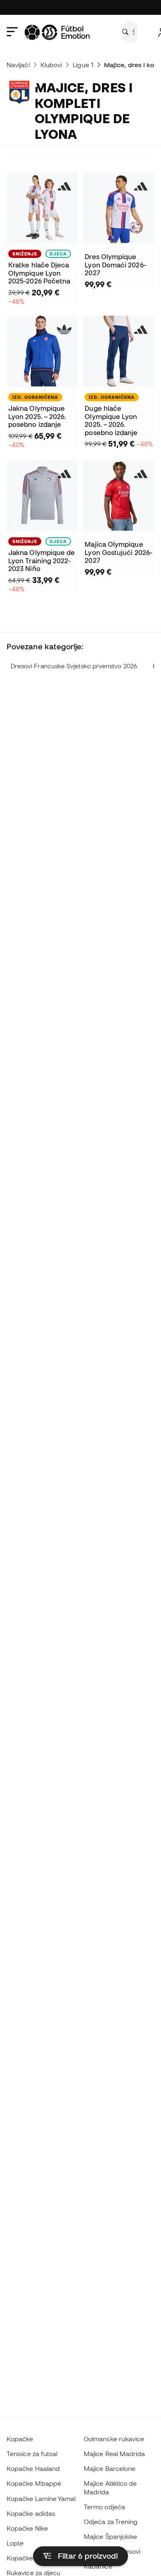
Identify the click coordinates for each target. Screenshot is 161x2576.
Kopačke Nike (27, 2528)
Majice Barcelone (110, 2468)
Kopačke (20, 2439)
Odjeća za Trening (111, 2522)
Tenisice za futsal (32, 2454)
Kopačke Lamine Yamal (41, 2499)
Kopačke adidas (31, 2513)
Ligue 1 (83, 65)
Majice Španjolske (110, 2536)
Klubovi (51, 65)
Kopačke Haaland (33, 2468)
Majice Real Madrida (114, 2454)
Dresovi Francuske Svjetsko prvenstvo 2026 (74, 666)
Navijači (18, 65)
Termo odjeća (104, 2507)
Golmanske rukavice (114, 2439)
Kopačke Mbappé (34, 2483)
